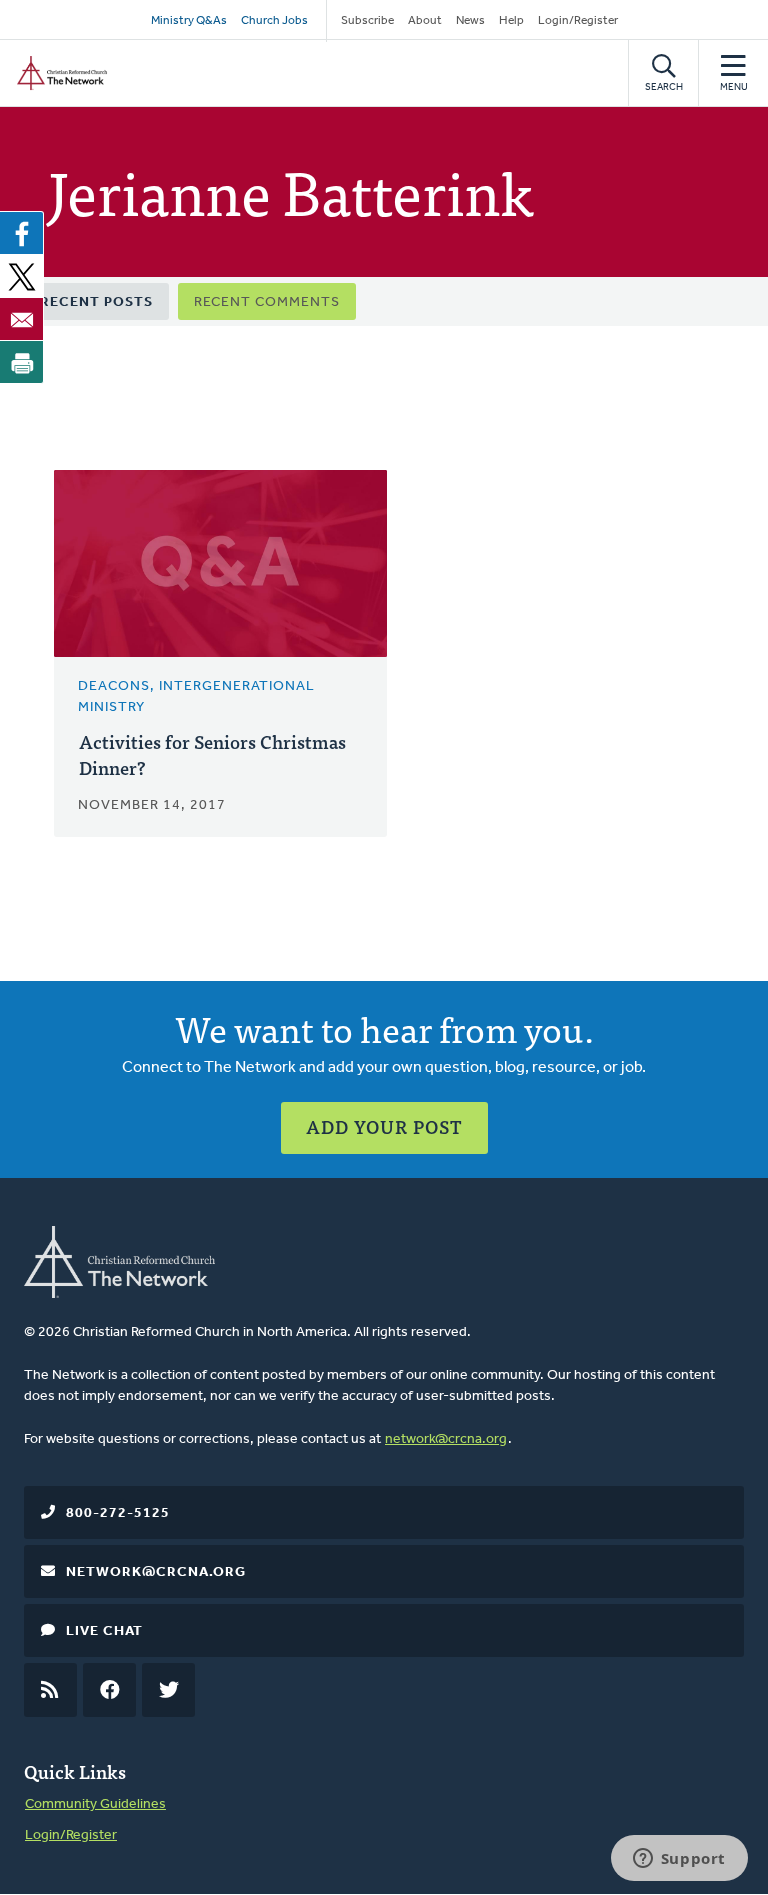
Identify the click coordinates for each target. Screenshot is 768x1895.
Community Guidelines (95, 1804)
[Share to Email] (22, 319)
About (425, 21)
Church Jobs (274, 21)
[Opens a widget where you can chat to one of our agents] (679, 1860)
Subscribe (367, 21)
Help (511, 21)
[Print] (22, 362)
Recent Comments (267, 302)
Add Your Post (384, 1126)
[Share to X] (22, 276)
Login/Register (578, 21)
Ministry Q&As (189, 21)
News (470, 21)
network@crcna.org (446, 1439)
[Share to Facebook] (22, 233)
